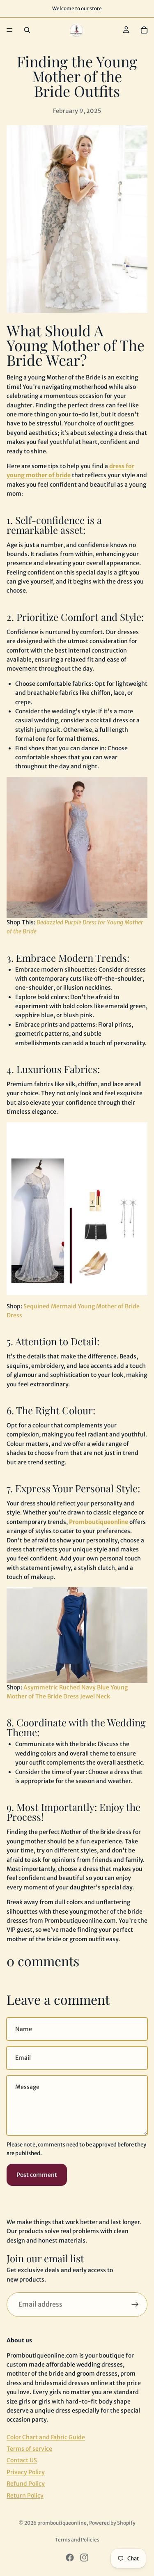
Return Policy (25, 2496)
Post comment (37, 2175)
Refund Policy (26, 2484)
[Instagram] (84, 2558)
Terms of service (29, 2449)
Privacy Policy (26, 2472)
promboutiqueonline (62, 2523)
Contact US (22, 2461)
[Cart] (144, 30)
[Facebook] (70, 2558)
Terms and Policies (77, 2540)
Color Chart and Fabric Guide (46, 2437)
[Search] (27, 30)
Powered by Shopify (112, 2523)
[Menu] (9, 30)
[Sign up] (135, 2305)
